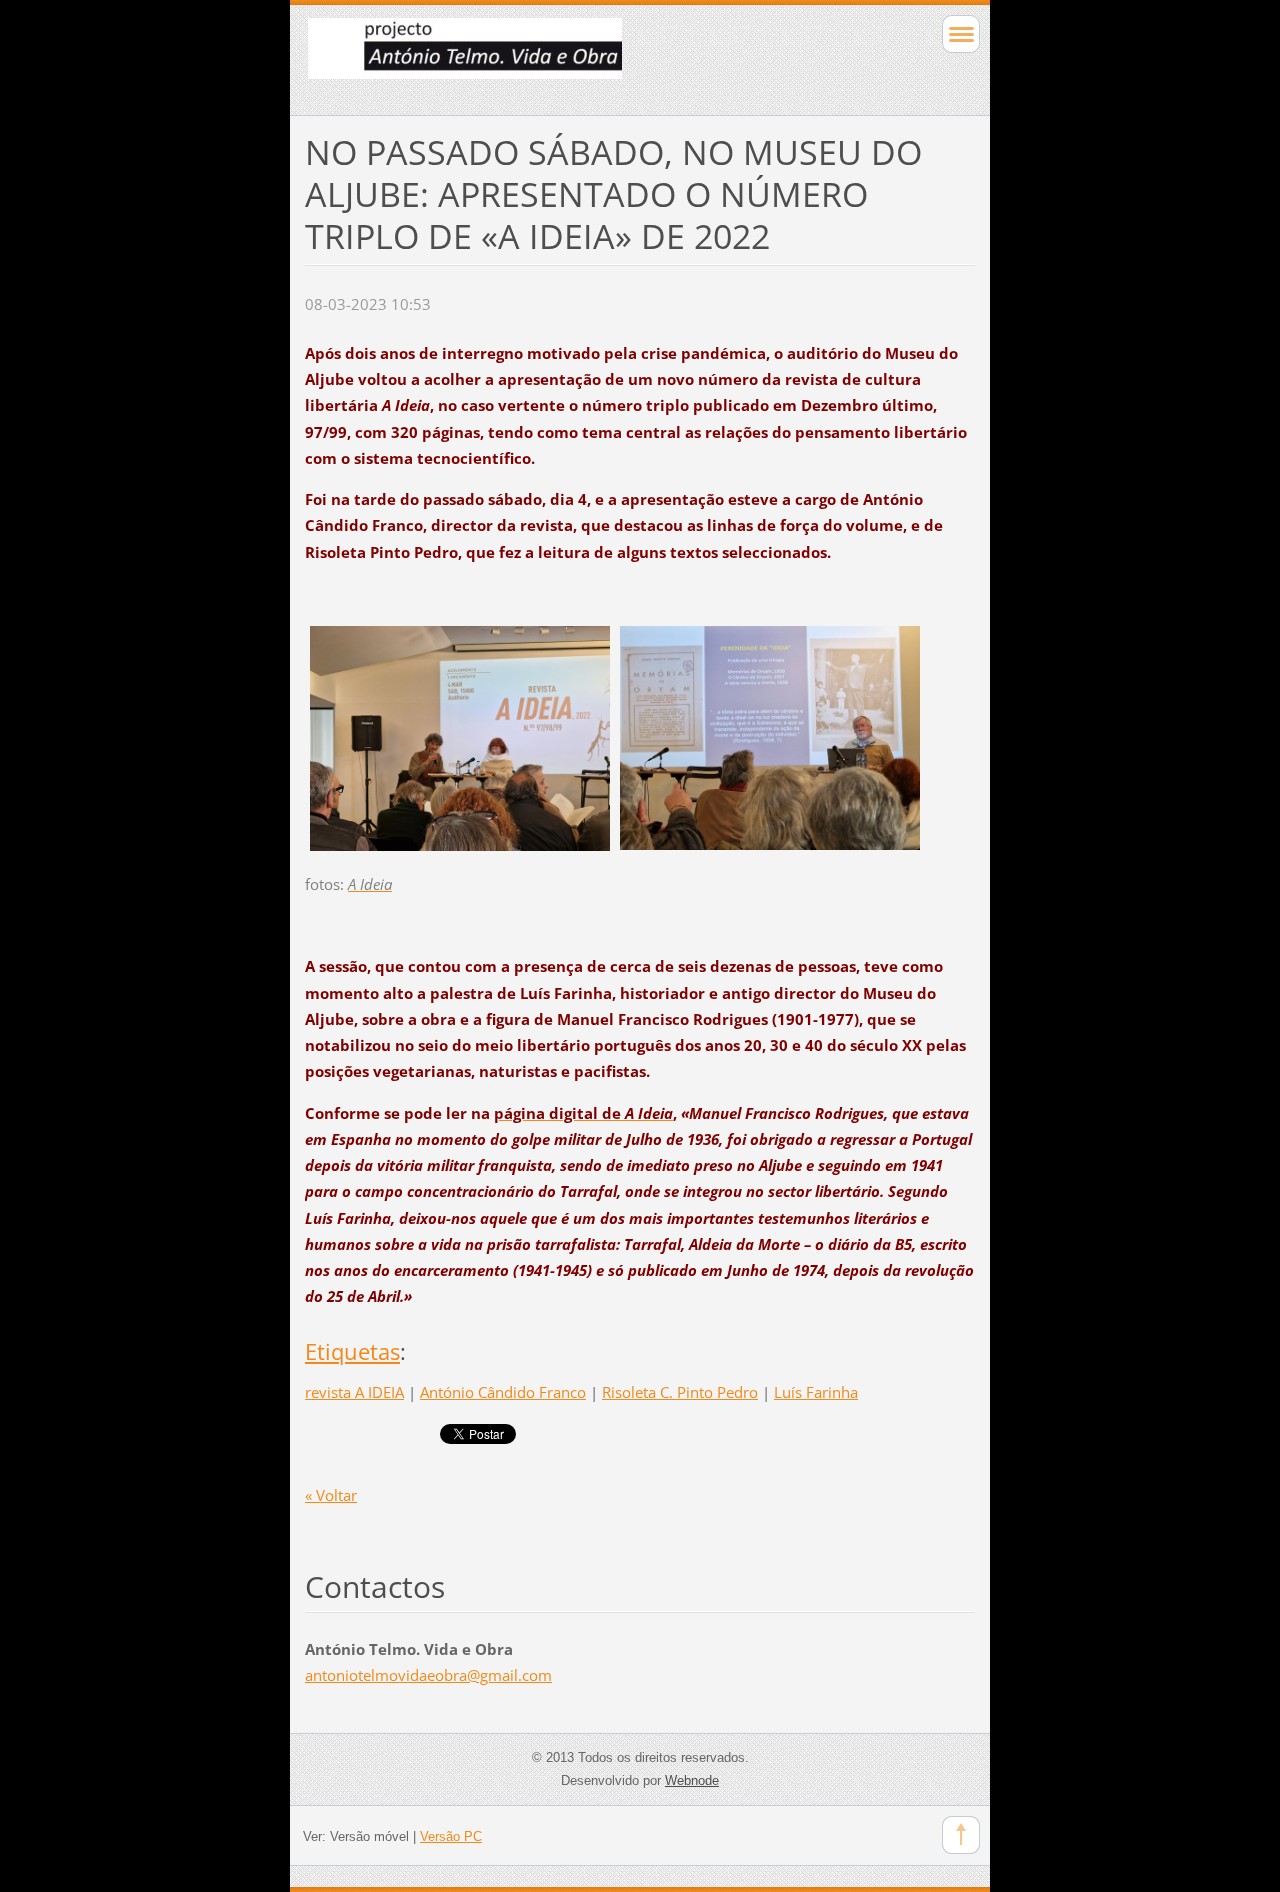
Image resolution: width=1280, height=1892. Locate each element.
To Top (961, 1835)
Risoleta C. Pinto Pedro (680, 1392)
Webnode (692, 1780)
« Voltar (331, 1495)
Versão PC (451, 1836)
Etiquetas (352, 1351)
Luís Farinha (816, 1392)
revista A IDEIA (354, 1392)
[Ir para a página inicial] (573, 57)
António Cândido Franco (503, 1392)
